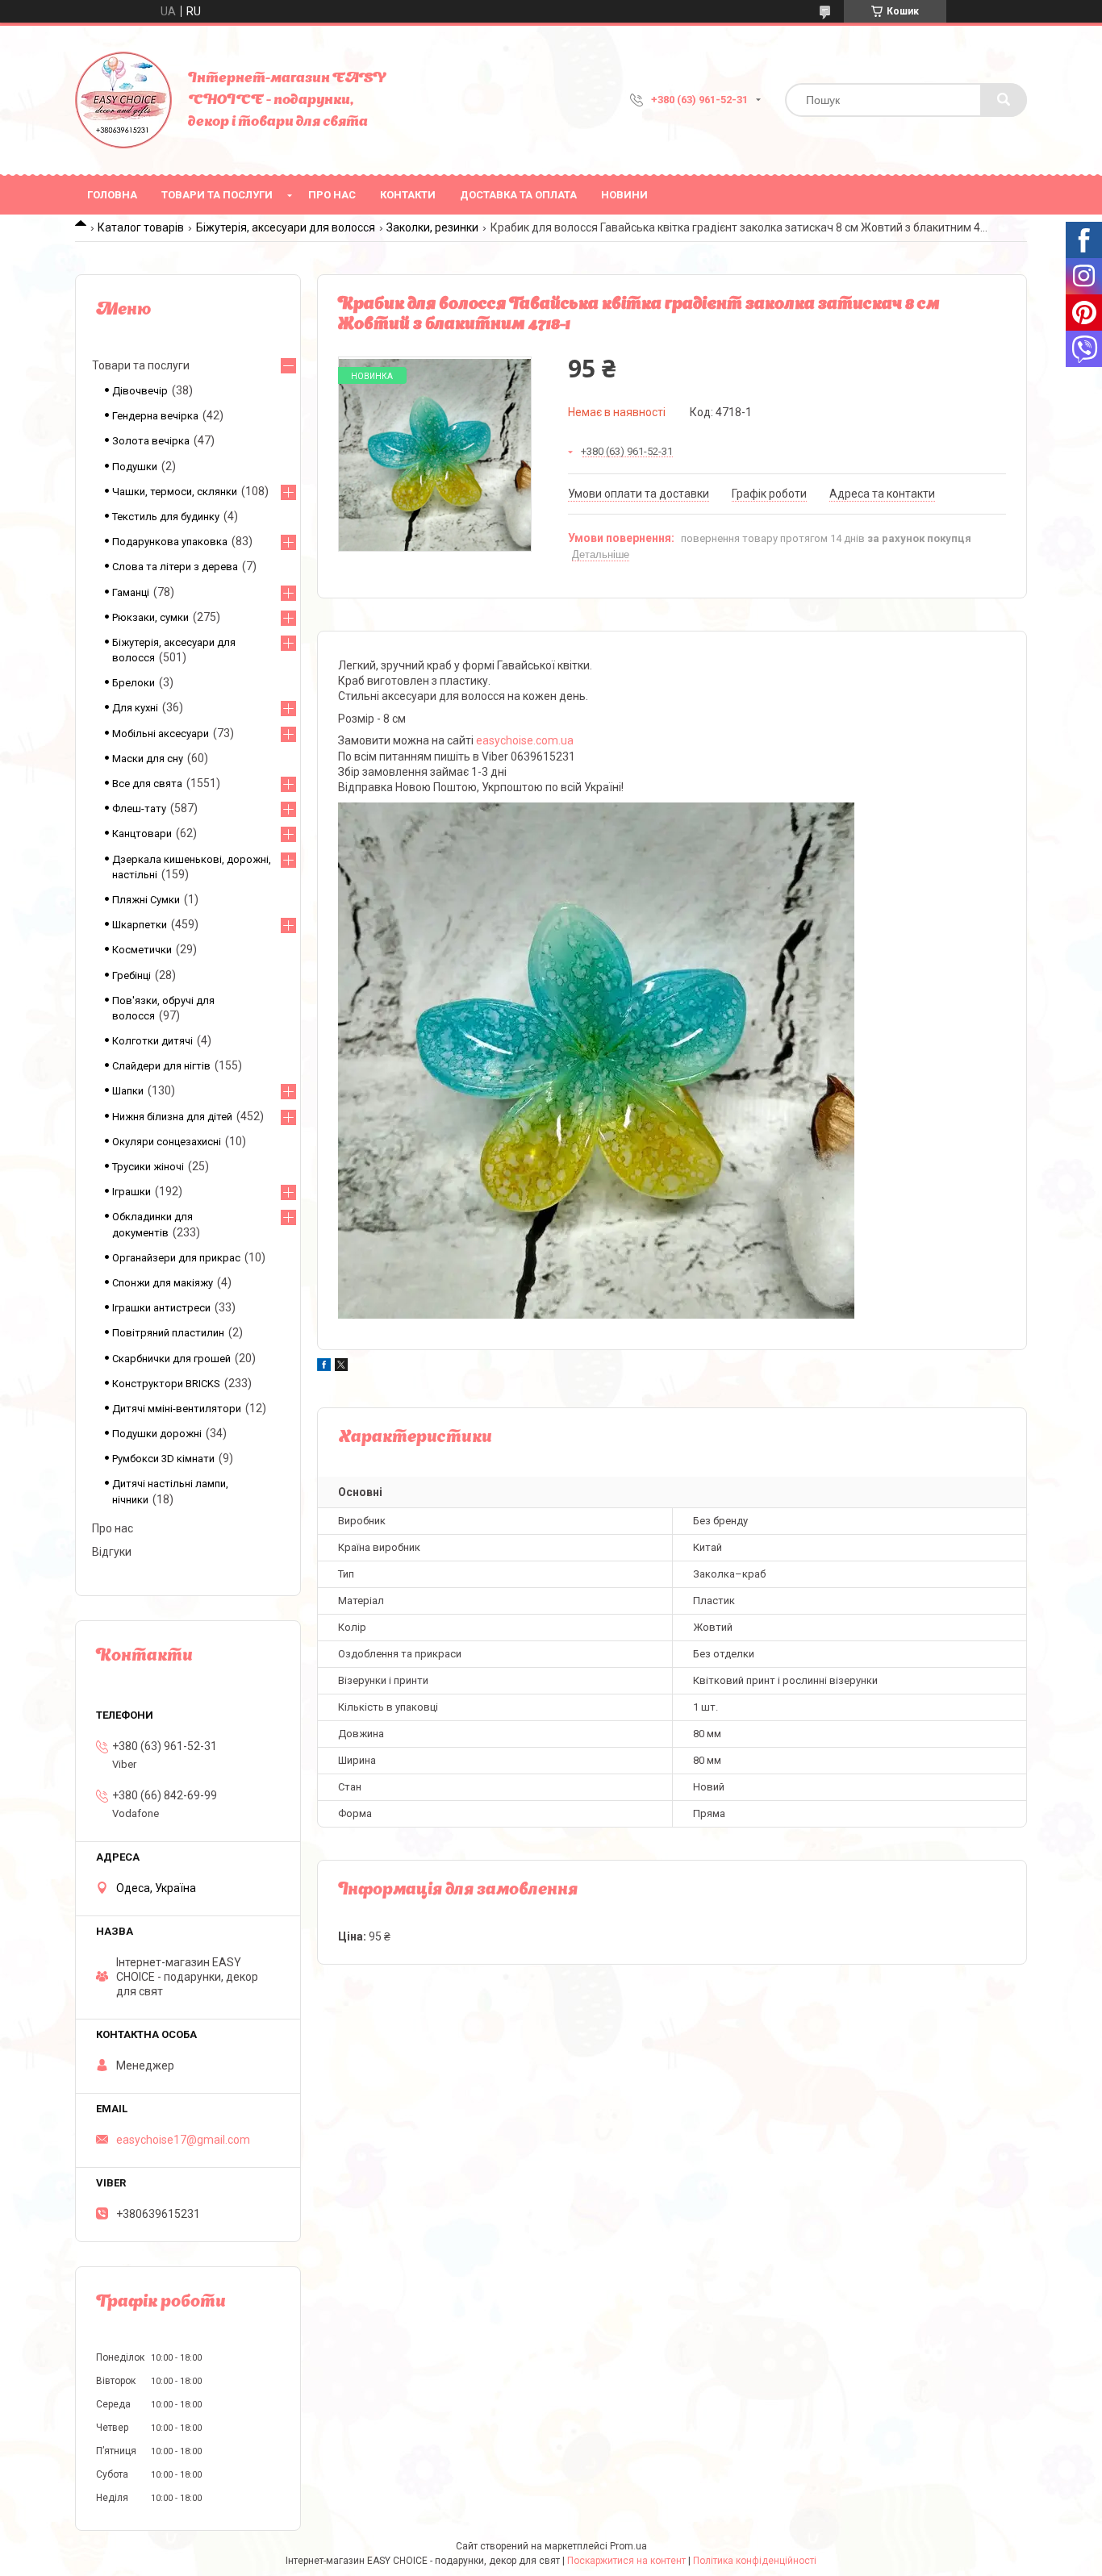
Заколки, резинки (432, 227)
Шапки (128, 1091)
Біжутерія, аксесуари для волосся (286, 227)
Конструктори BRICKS (166, 1384)
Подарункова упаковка (170, 542)
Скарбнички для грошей (171, 1359)
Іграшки (131, 1192)
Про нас (332, 195)
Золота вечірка (151, 441)
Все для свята (147, 784)
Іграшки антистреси (161, 1308)
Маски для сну (148, 759)
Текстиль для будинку (166, 517)
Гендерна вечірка (155, 416)
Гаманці (131, 592)
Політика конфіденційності (755, 2561)
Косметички (142, 950)
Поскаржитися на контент (626, 2561)
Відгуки (112, 1552)
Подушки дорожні (157, 1434)
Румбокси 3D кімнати (163, 1459)
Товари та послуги (217, 195)
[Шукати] (1004, 100)
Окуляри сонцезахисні (167, 1142)
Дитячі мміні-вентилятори (177, 1409)
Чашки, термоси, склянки (175, 492)
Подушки (135, 467)
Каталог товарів (141, 227)
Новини (624, 195)
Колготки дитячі (152, 1041)
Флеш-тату (139, 809)
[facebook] (324, 1367)
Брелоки (134, 683)
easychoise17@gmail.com (183, 2140)
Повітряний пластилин (168, 1333)
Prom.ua (628, 2546)
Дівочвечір (140, 391)
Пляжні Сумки (146, 900)
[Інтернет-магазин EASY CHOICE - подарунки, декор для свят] (123, 100)
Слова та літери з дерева (175, 567)
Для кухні (135, 708)
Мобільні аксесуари (161, 734)
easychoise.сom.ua (525, 740)
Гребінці (131, 975)
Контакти (408, 195)
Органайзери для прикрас (176, 1258)
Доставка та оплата (518, 195)
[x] (341, 1367)
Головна (112, 195)
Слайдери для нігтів (161, 1066)
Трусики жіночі (148, 1167)
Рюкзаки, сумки (150, 617)
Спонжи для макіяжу (163, 1283)
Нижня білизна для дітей (172, 1117)
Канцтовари (142, 834)
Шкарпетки (140, 925)
